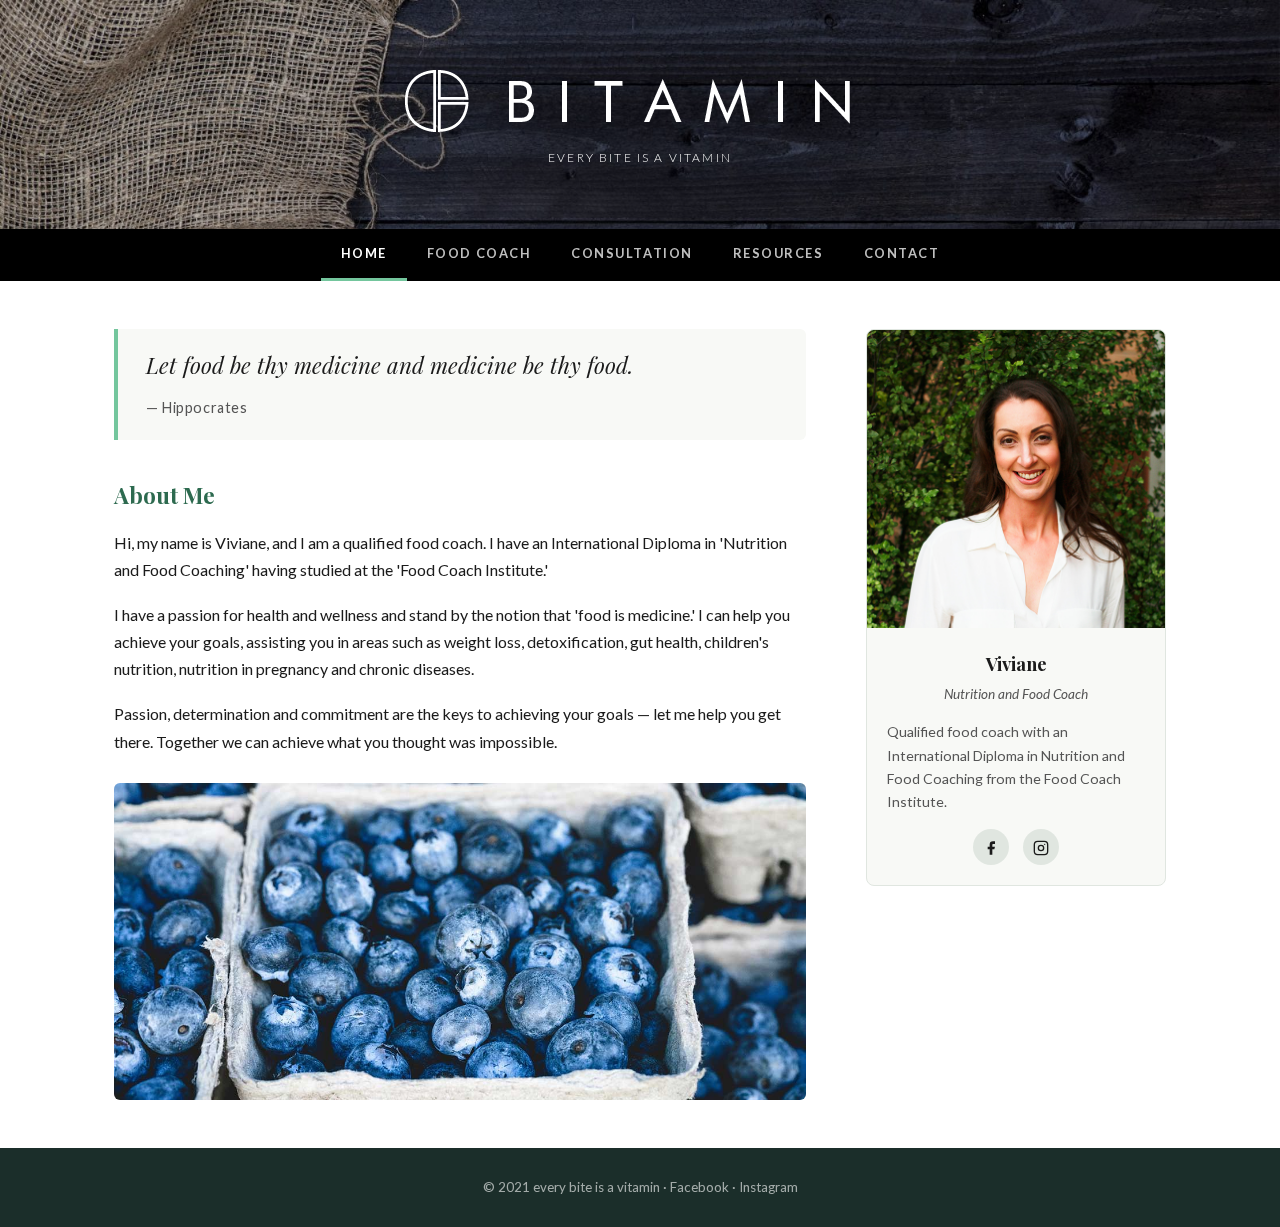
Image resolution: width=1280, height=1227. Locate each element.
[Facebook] (991, 848)
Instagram (768, 1187)
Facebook (699, 1187)
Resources (778, 253)
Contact (902, 253)
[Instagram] (1041, 848)
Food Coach (479, 253)
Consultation (631, 253)
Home (364, 253)
